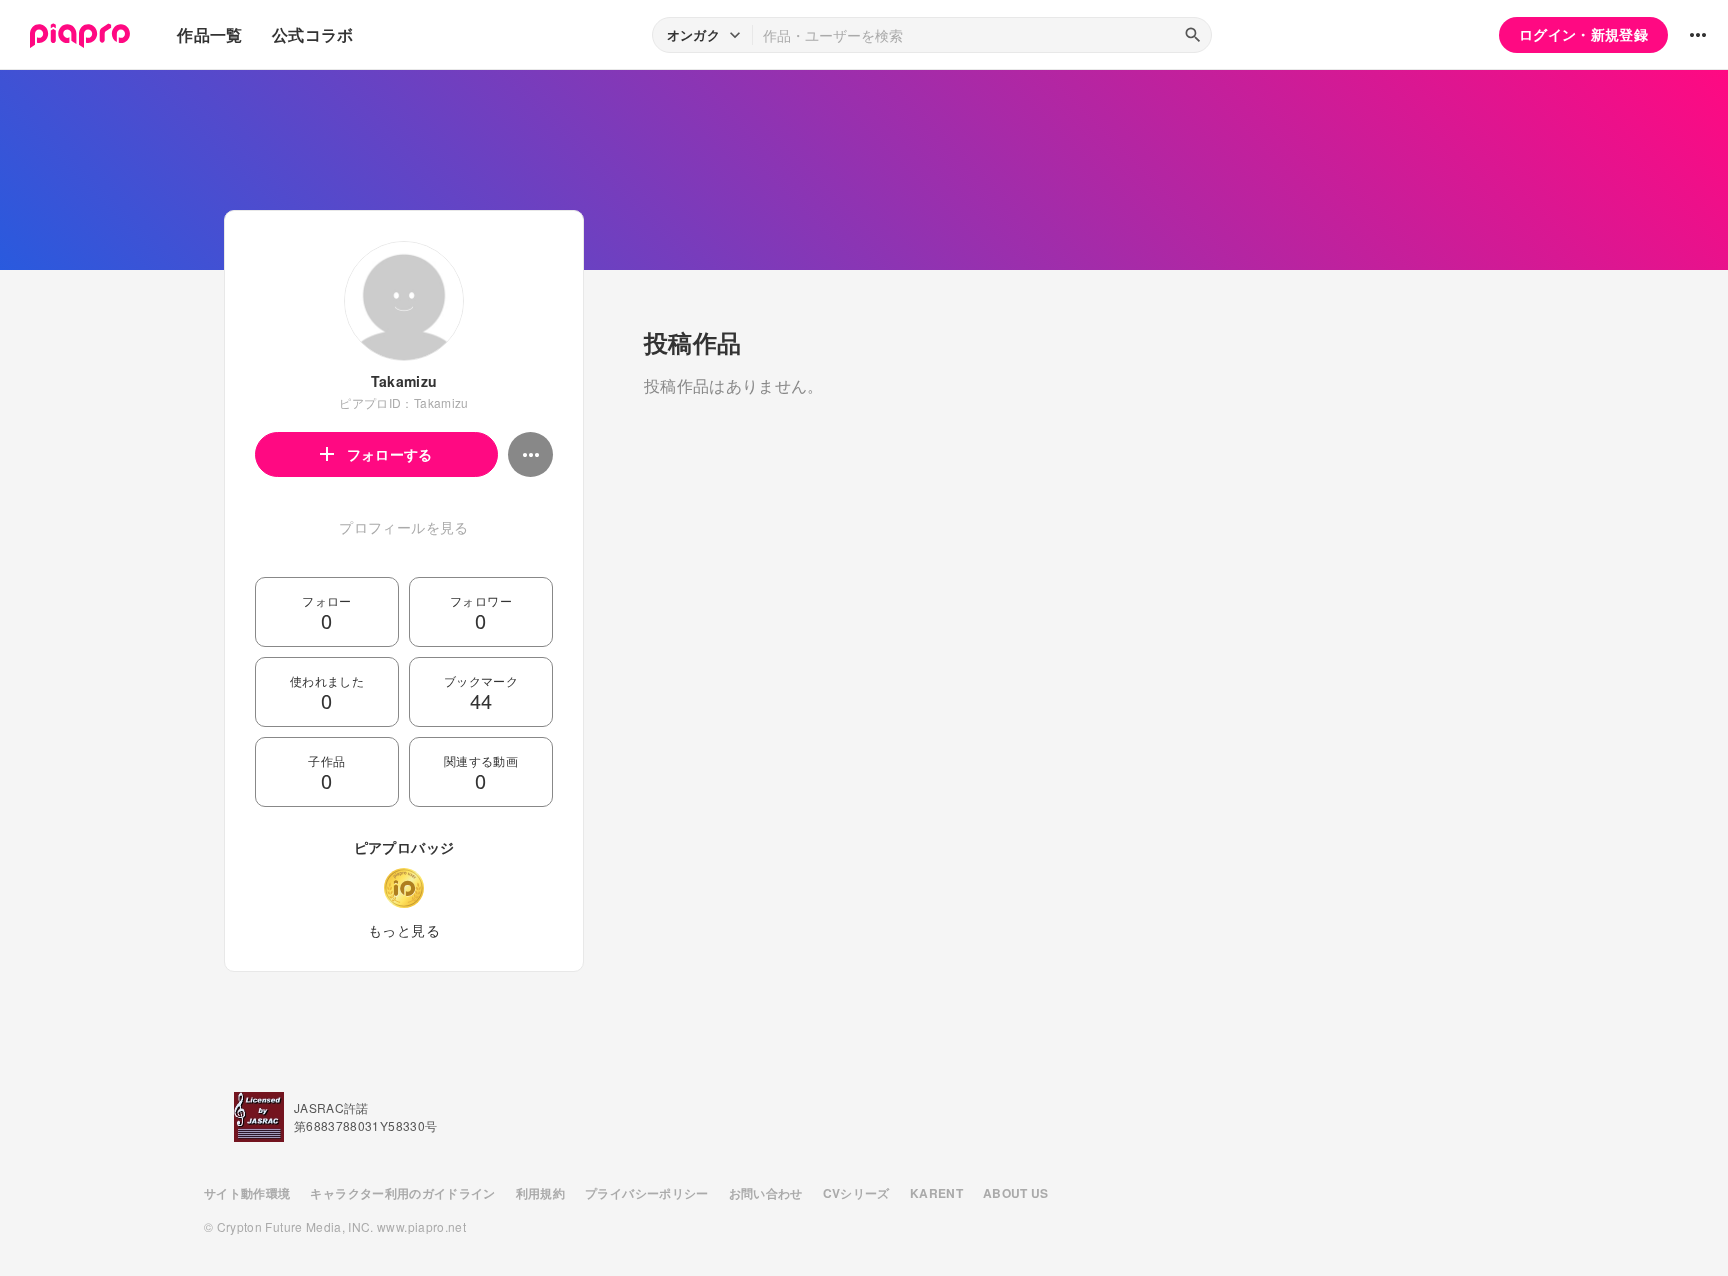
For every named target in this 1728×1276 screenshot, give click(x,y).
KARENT (936, 1193)
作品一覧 (209, 34)
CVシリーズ (856, 1193)
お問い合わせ (766, 1193)
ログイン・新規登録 (1583, 34)
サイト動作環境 (247, 1193)
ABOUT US (1016, 1193)
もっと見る (404, 930)
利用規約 (540, 1193)
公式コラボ (313, 34)
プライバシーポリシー (647, 1193)
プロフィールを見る (403, 527)
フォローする (390, 454)
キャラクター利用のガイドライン (402, 1193)
